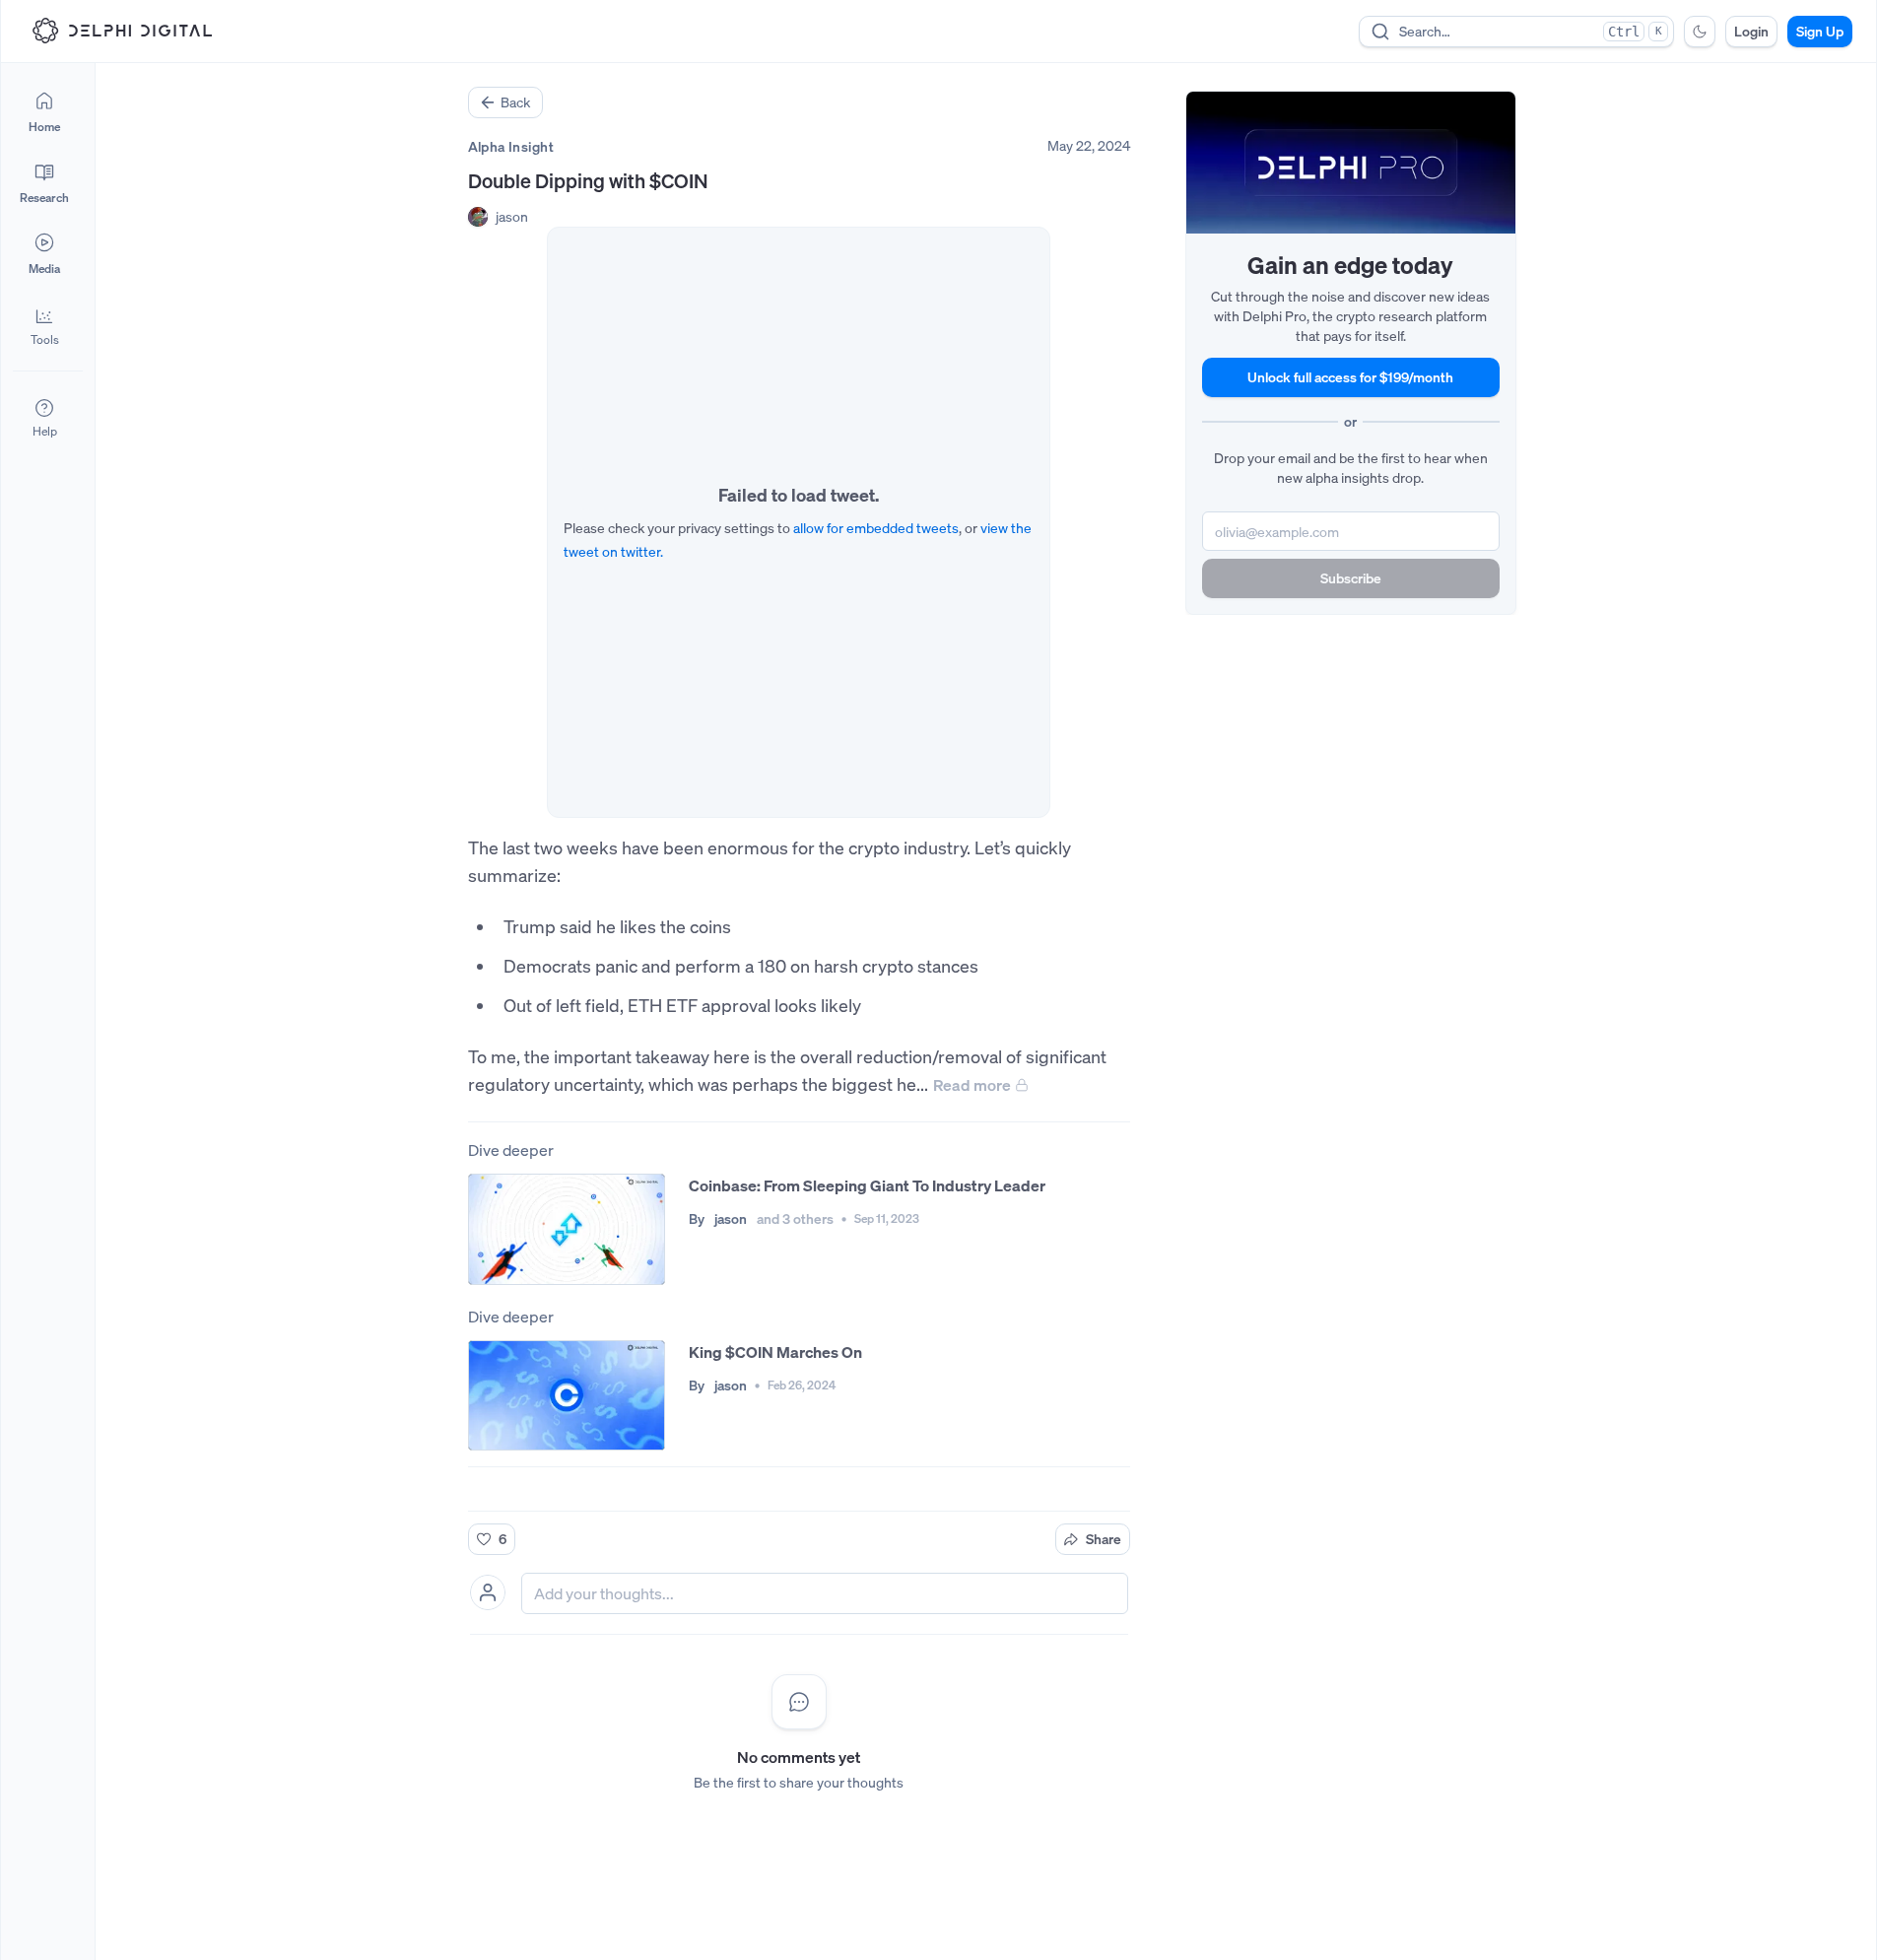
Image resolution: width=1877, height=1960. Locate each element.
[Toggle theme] (1700, 32)
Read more (972, 1085)
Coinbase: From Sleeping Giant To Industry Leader (867, 1185)
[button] (44, 325)
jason (512, 216)
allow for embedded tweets (876, 528)
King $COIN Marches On (775, 1352)
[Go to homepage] (122, 31)
